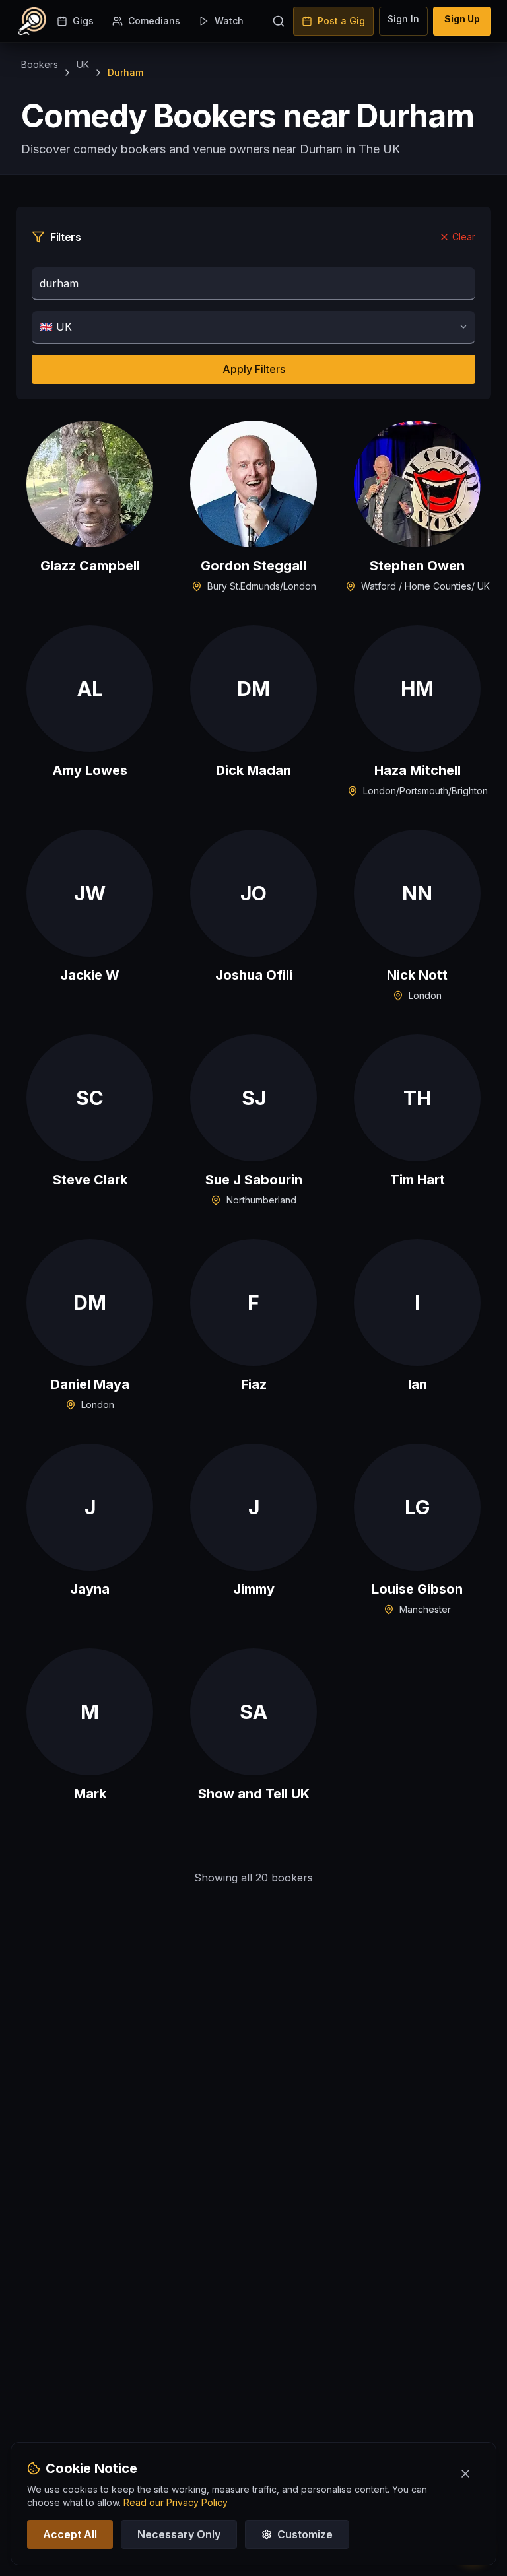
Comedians (154, 21)
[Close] (465, 2474)
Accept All (70, 2534)
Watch (229, 21)
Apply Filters (254, 369)
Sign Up (462, 19)
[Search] (279, 21)
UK (83, 64)
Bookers (40, 64)
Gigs (83, 21)
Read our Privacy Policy (176, 2502)
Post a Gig (341, 21)
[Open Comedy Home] (32, 21)
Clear (464, 237)
